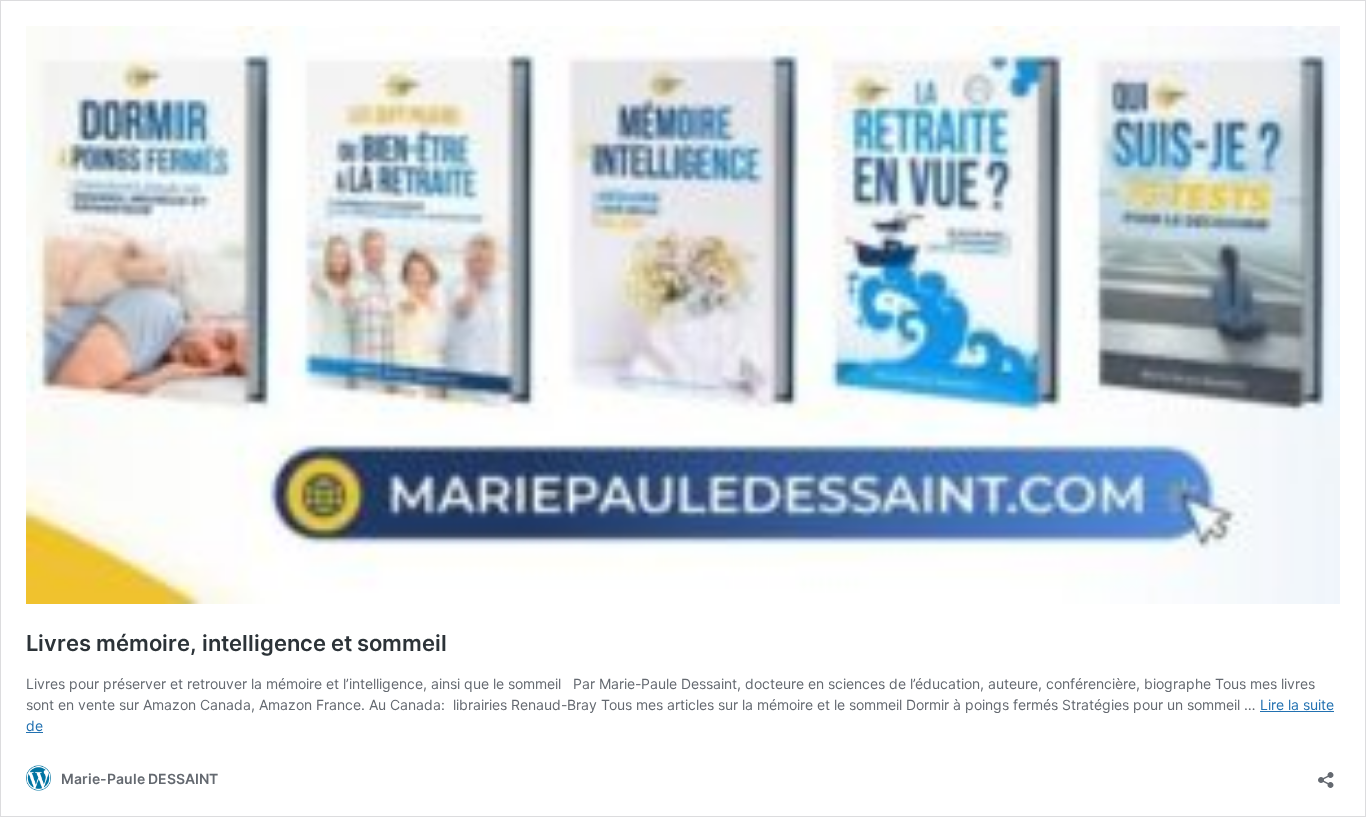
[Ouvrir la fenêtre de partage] (1326, 773)
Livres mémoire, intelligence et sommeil (236, 643)
